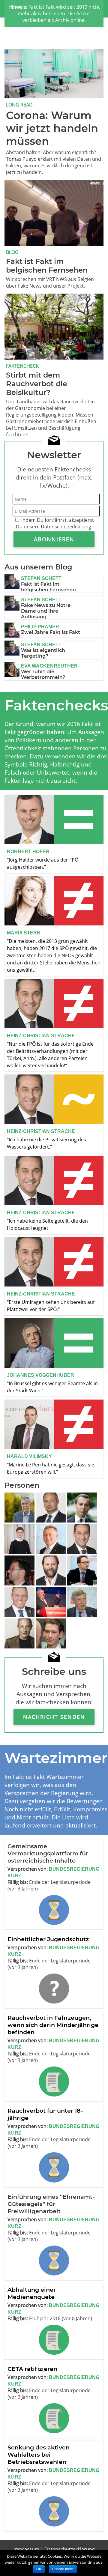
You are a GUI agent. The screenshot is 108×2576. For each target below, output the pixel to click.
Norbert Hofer (28, 852)
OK (39, 2569)
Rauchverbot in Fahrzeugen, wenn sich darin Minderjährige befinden (53, 2025)
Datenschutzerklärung (70, 2549)
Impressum (26, 2549)
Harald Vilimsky (29, 1456)
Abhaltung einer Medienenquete (32, 2293)
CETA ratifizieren (32, 2369)
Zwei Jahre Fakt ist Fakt (51, 632)
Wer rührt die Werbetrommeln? (43, 674)
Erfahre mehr (63, 2569)
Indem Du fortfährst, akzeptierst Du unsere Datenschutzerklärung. (55, 523)
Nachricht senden (54, 1717)
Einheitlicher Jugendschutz (48, 1939)
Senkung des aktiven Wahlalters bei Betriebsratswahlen (39, 2455)
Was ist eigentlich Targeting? (43, 653)
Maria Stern (24, 933)
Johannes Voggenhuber (40, 1375)
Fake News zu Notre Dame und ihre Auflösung (46, 611)
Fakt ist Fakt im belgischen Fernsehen (48, 587)
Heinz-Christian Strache (41, 1036)
